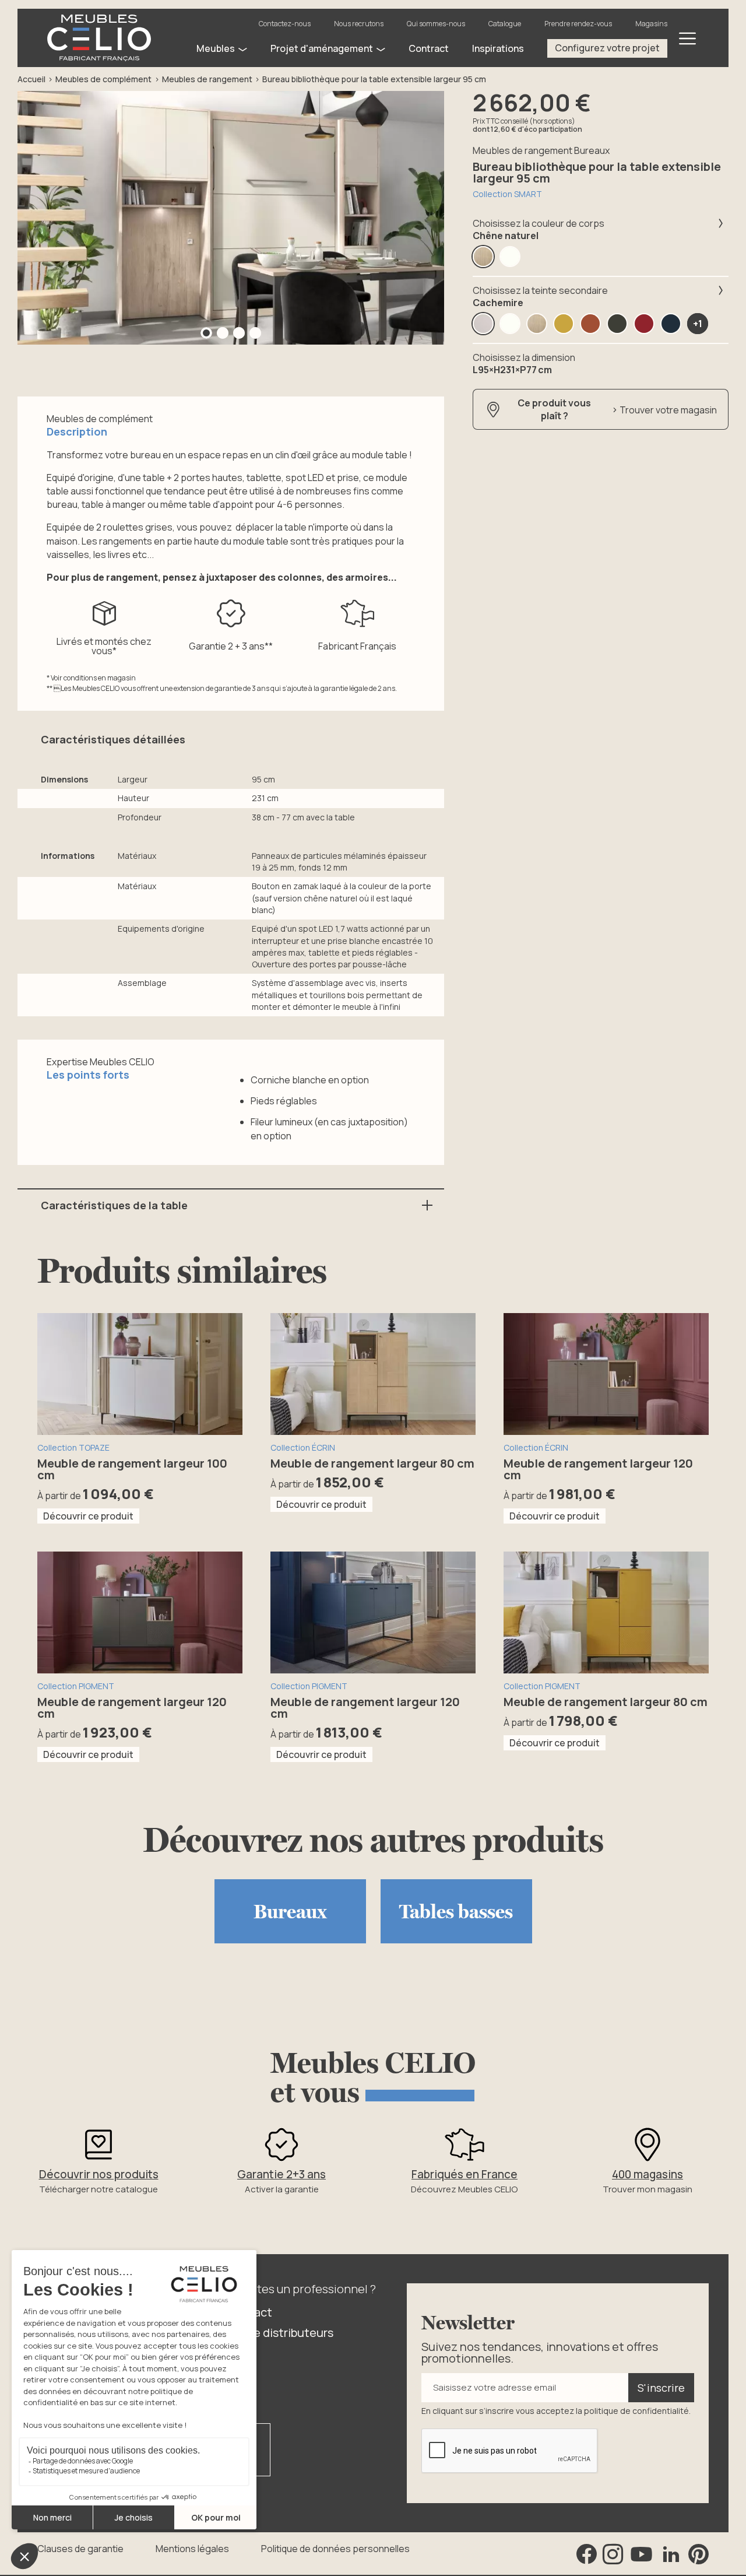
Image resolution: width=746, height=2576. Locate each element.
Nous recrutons (359, 24)
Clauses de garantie (80, 2549)
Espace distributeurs (278, 2333)
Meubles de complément (103, 79)
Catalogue (505, 24)
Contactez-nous (285, 24)
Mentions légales (192, 2549)
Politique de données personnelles (335, 2549)
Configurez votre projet (607, 48)
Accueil (31, 79)
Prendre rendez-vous (578, 24)
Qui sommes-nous (436, 24)
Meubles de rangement (207, 79)
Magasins (651, 24)
